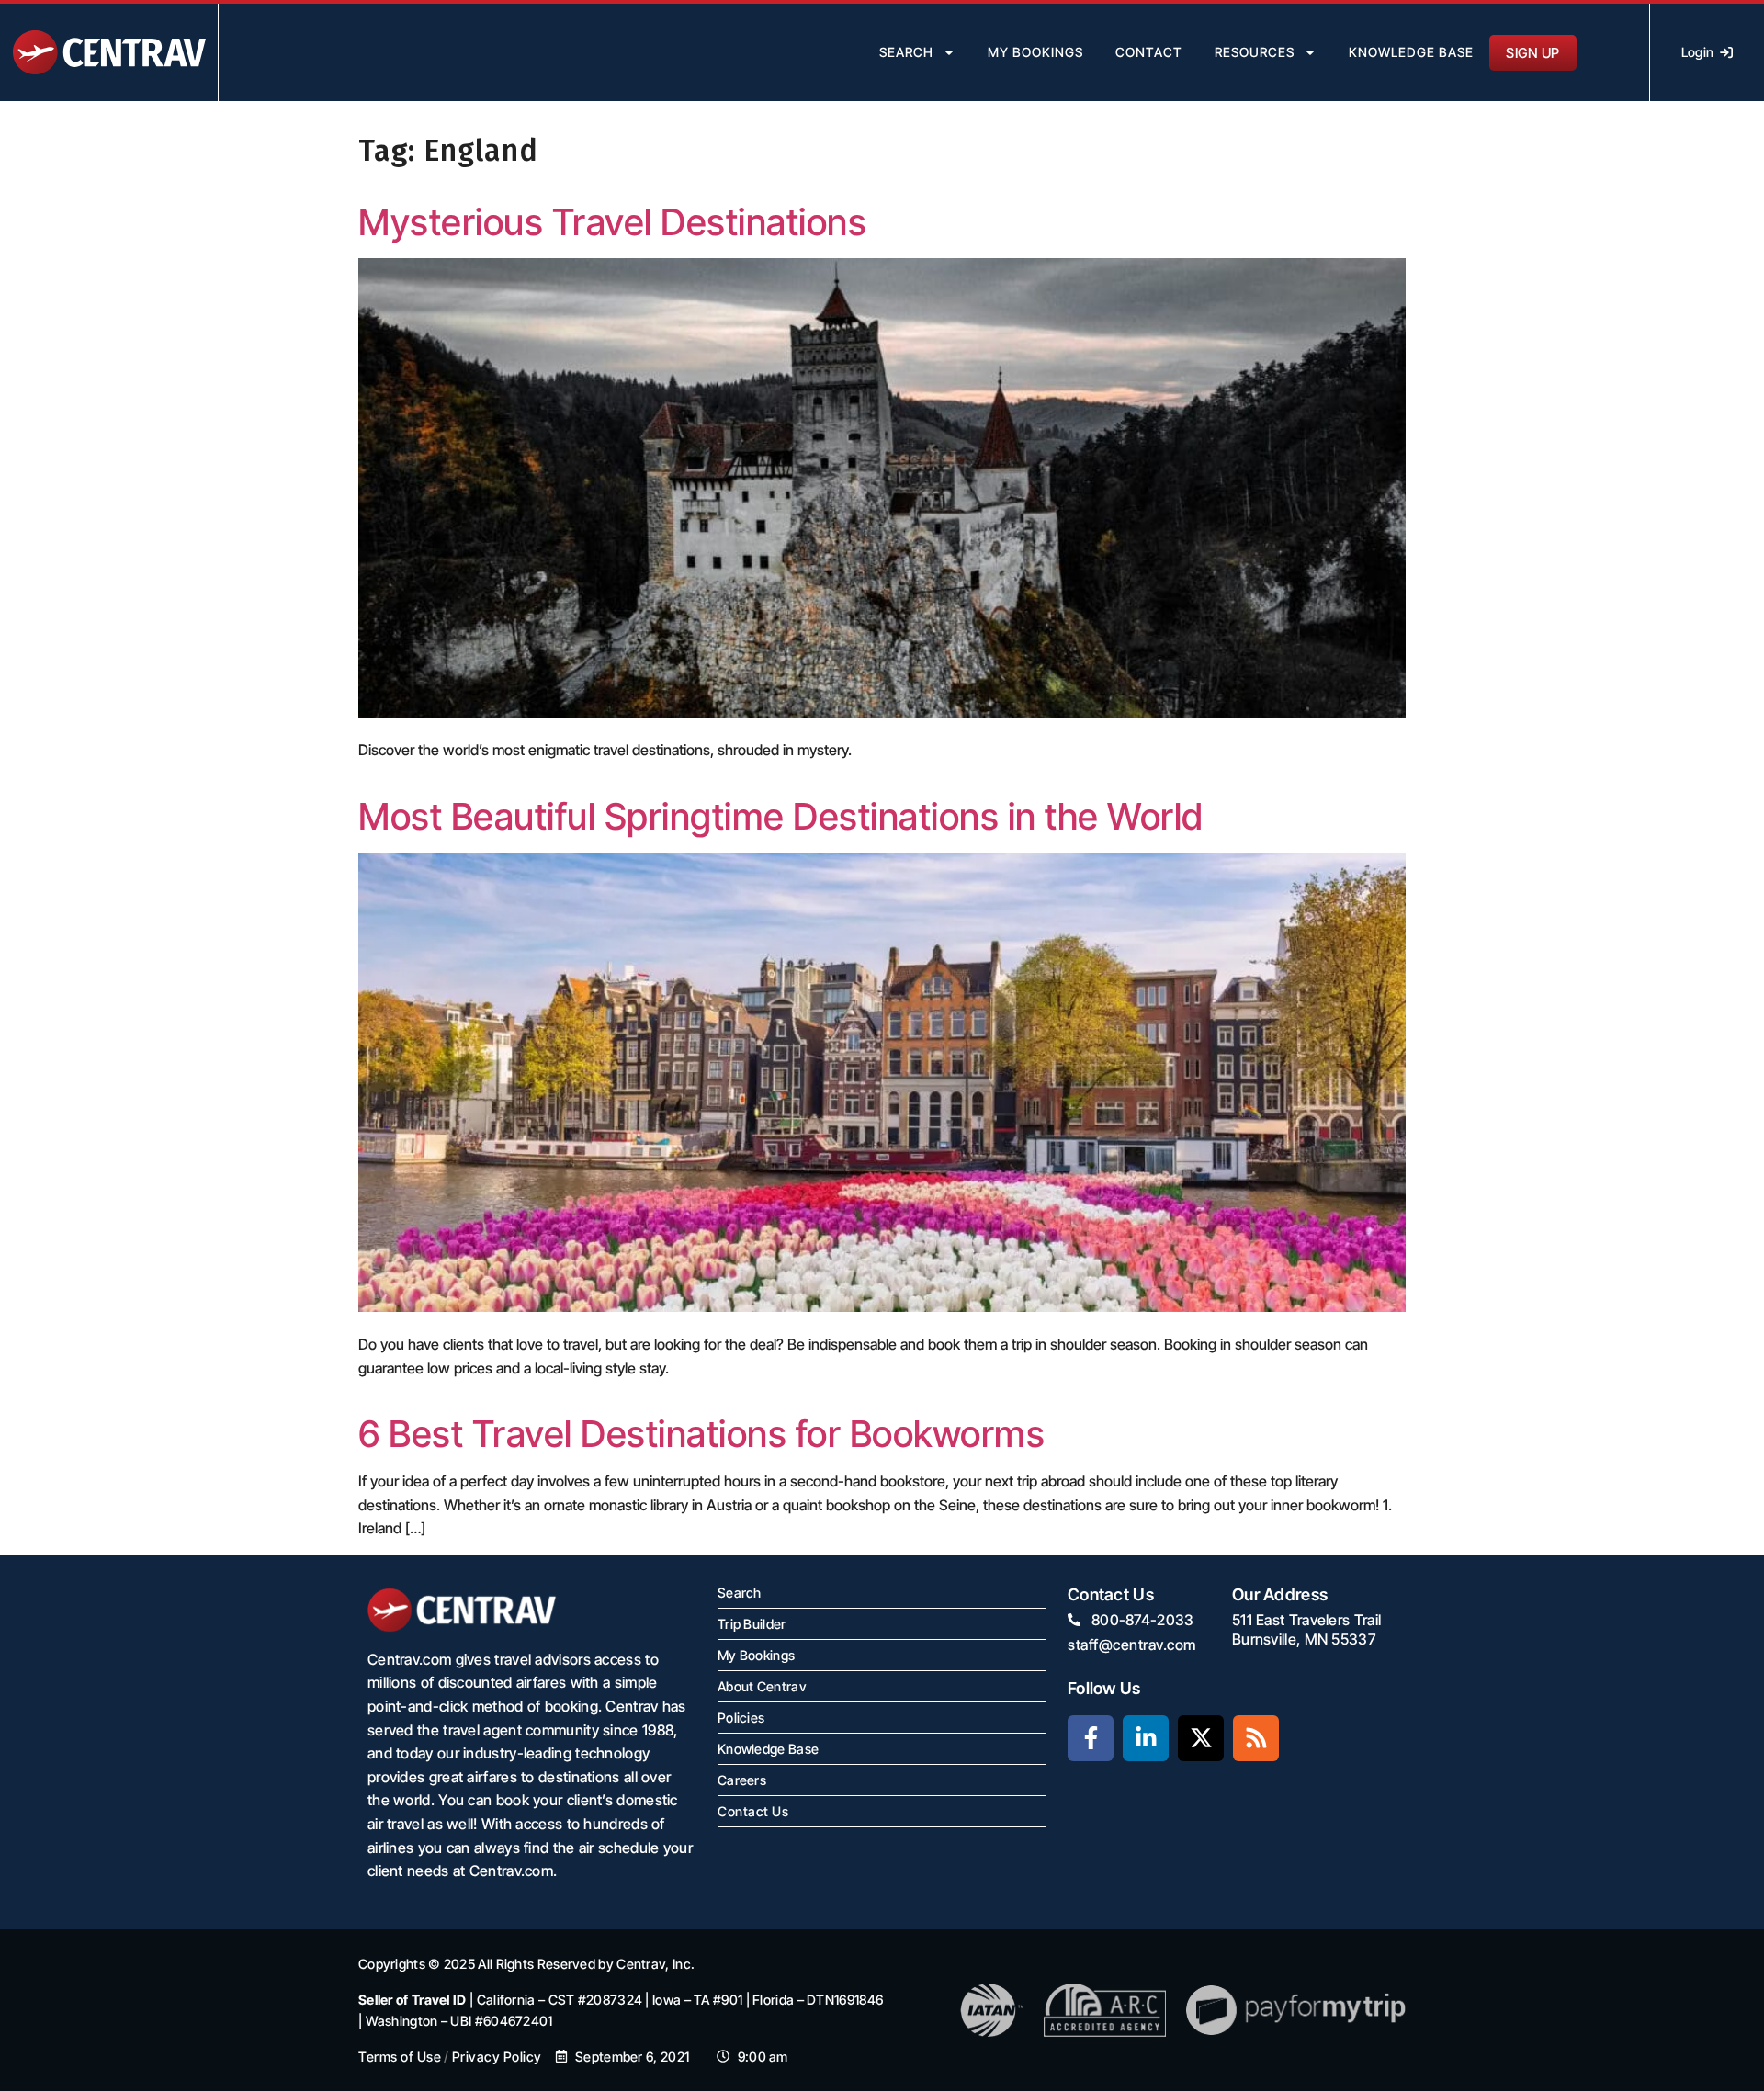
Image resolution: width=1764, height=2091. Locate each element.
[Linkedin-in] (1146, 1738)
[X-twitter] (1201, 1738)
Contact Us (753, 1811)
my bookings (1035, 52)
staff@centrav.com (1132, 1645)
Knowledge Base (1411, 52)
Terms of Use (400, 2057)
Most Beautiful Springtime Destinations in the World (781, 816)
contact (1149, 52)
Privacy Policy (497, 2057)
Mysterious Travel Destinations (612, 222)
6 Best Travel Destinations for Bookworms (701, 1434)
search (906, 52)
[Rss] (1256, 1738)
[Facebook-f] (1091, 1738)
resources (1255, 52)
